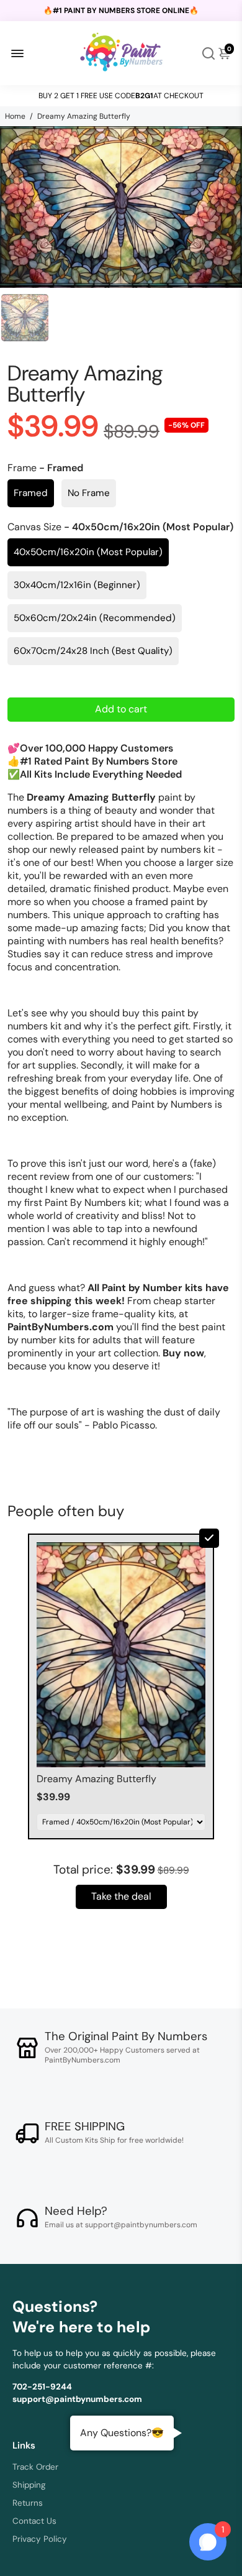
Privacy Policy (40, 2539)
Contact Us (34, 2521)
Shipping (29, 2485)
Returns (28, 2503)
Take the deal (121, 1896)
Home (15, 116)
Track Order (35, 2467)
